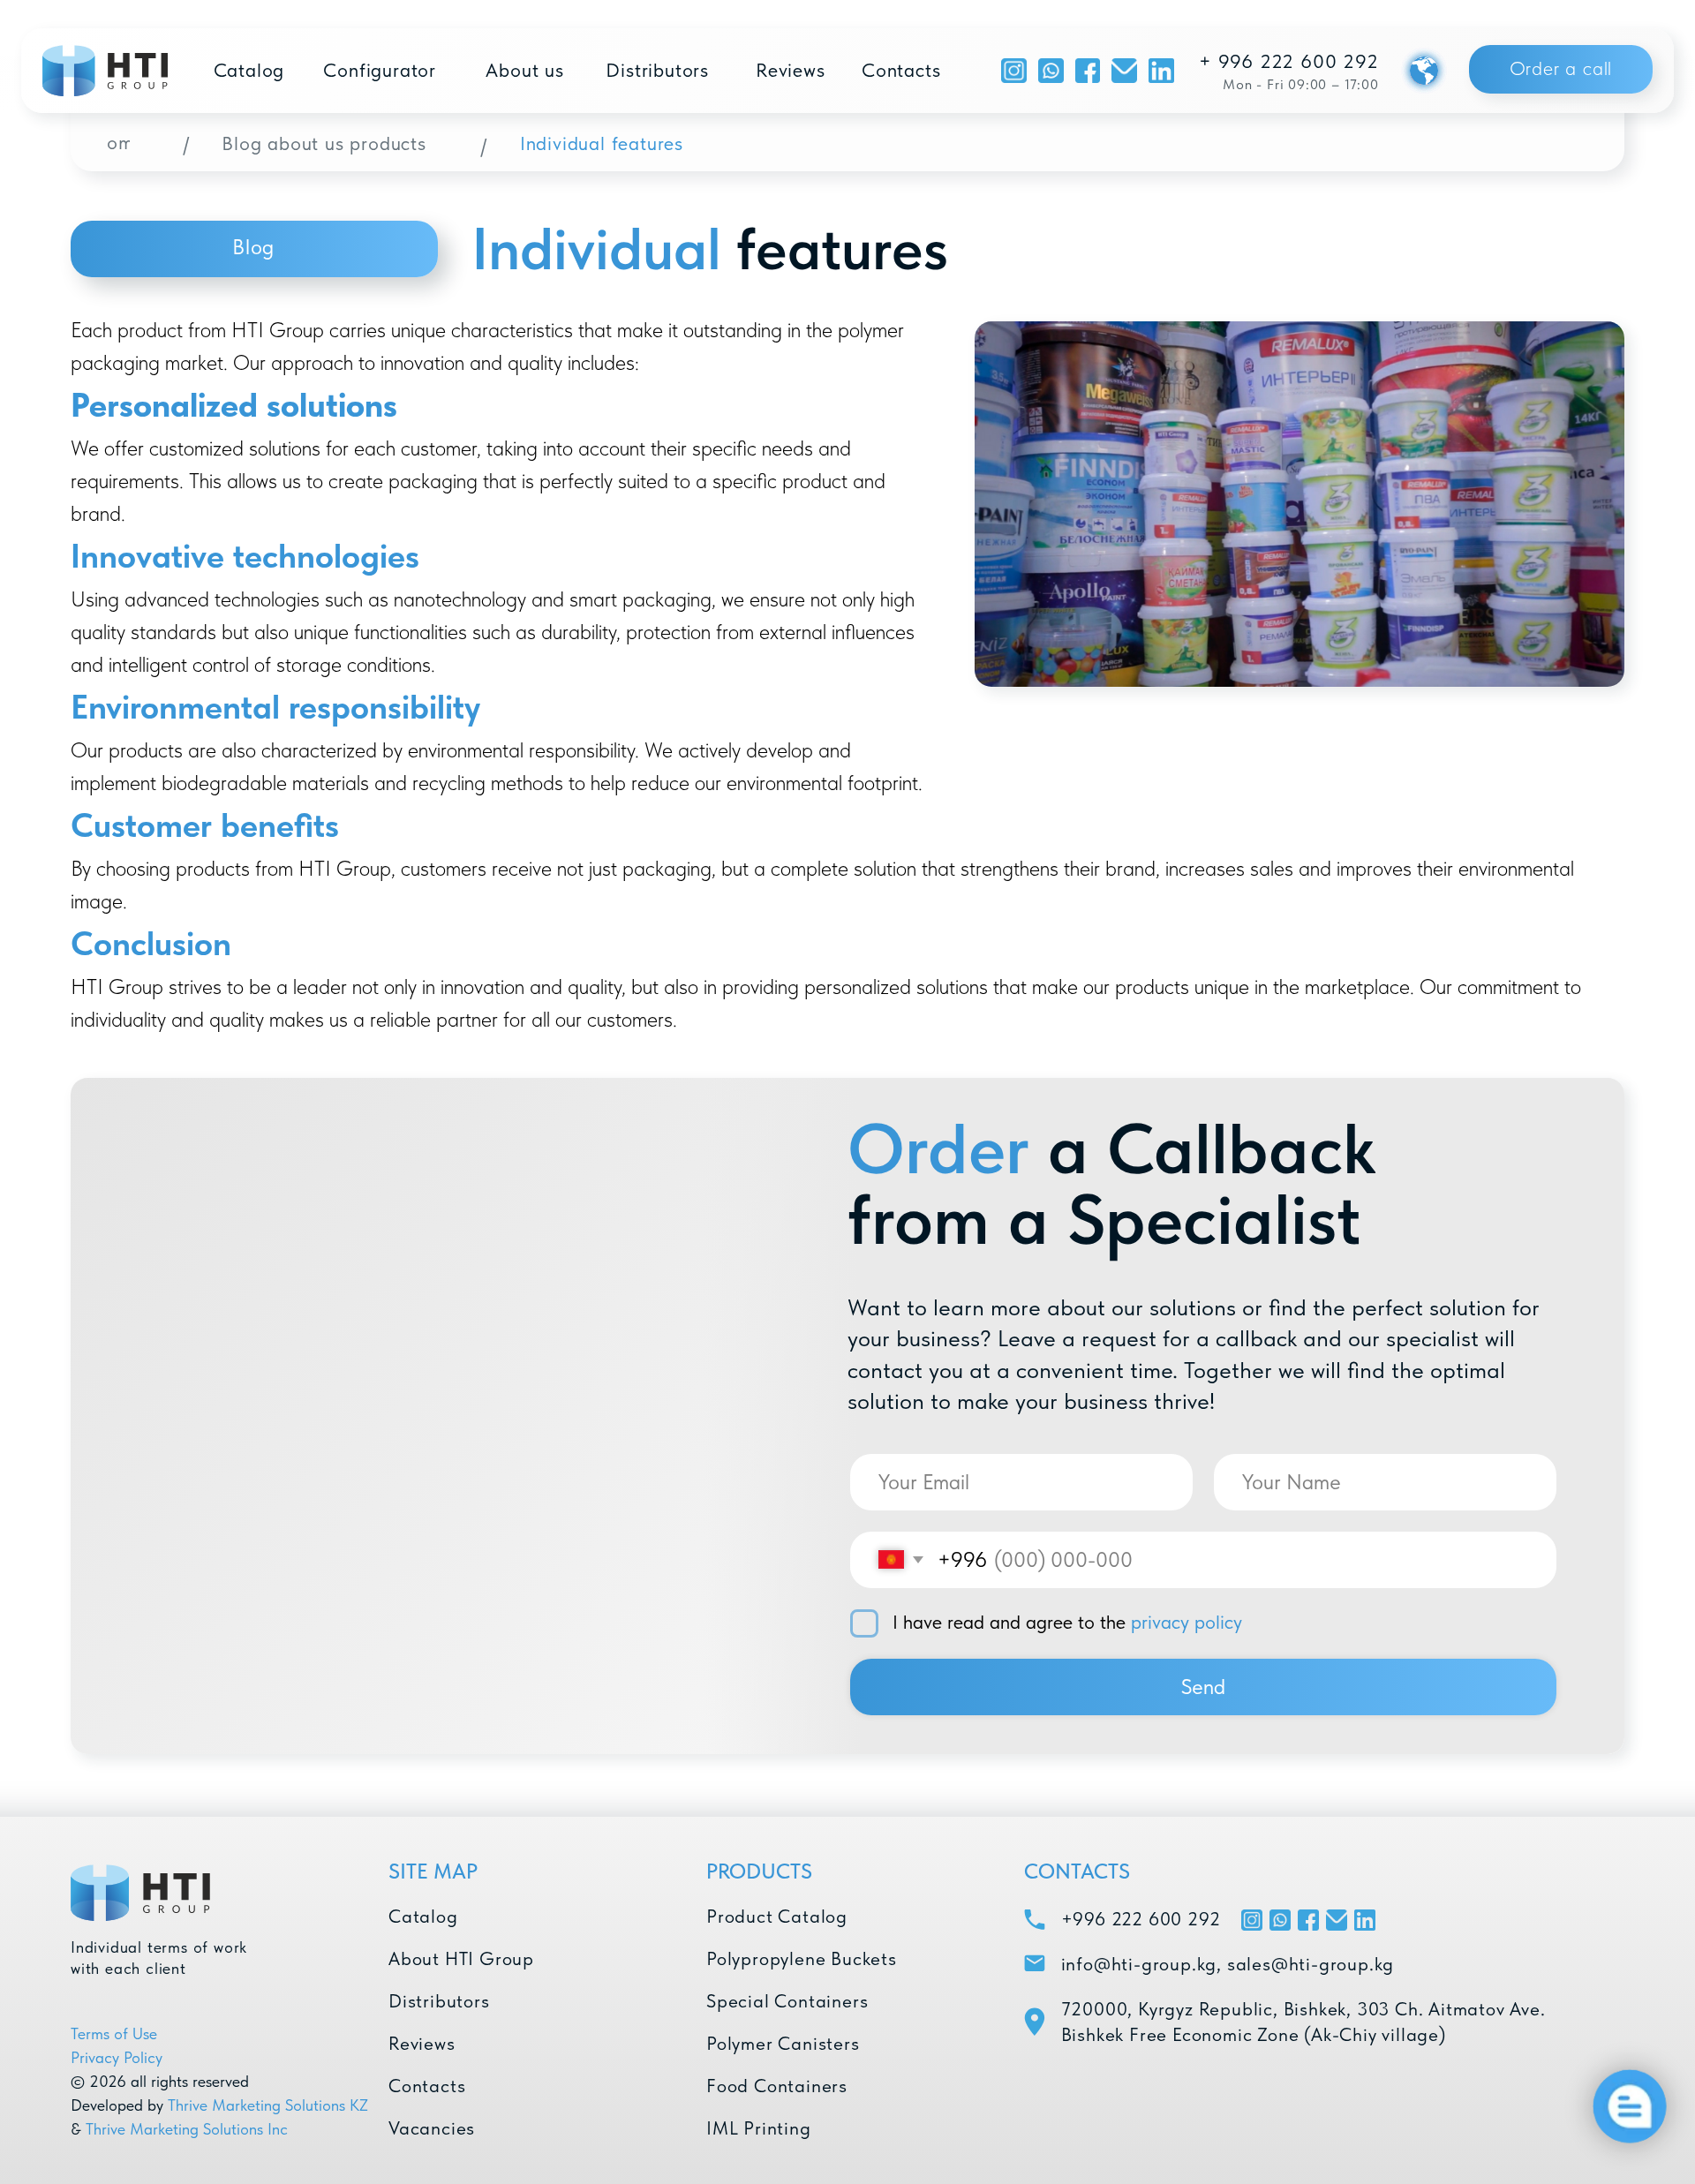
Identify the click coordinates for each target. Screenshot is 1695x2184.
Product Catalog (777, 1916)
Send (1203, 1687)
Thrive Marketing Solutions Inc (187, 2129)
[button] (1561, 69)
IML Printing (759, 2128)
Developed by (117, 2105)
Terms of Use (114, 2033)
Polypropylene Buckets (802, 1958)
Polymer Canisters (783, 2043)
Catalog (423, 1916)
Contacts (427, 2086)
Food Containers (777, 2086)
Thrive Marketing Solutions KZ (268, 2105)
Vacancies (432, 2128)
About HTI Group (461, 1958)
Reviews (422, 2043)
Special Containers (787, 2001)
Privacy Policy (117, 2057)
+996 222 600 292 (1141, 1919)
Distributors (439, 2001)
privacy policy (1186, 1622)
